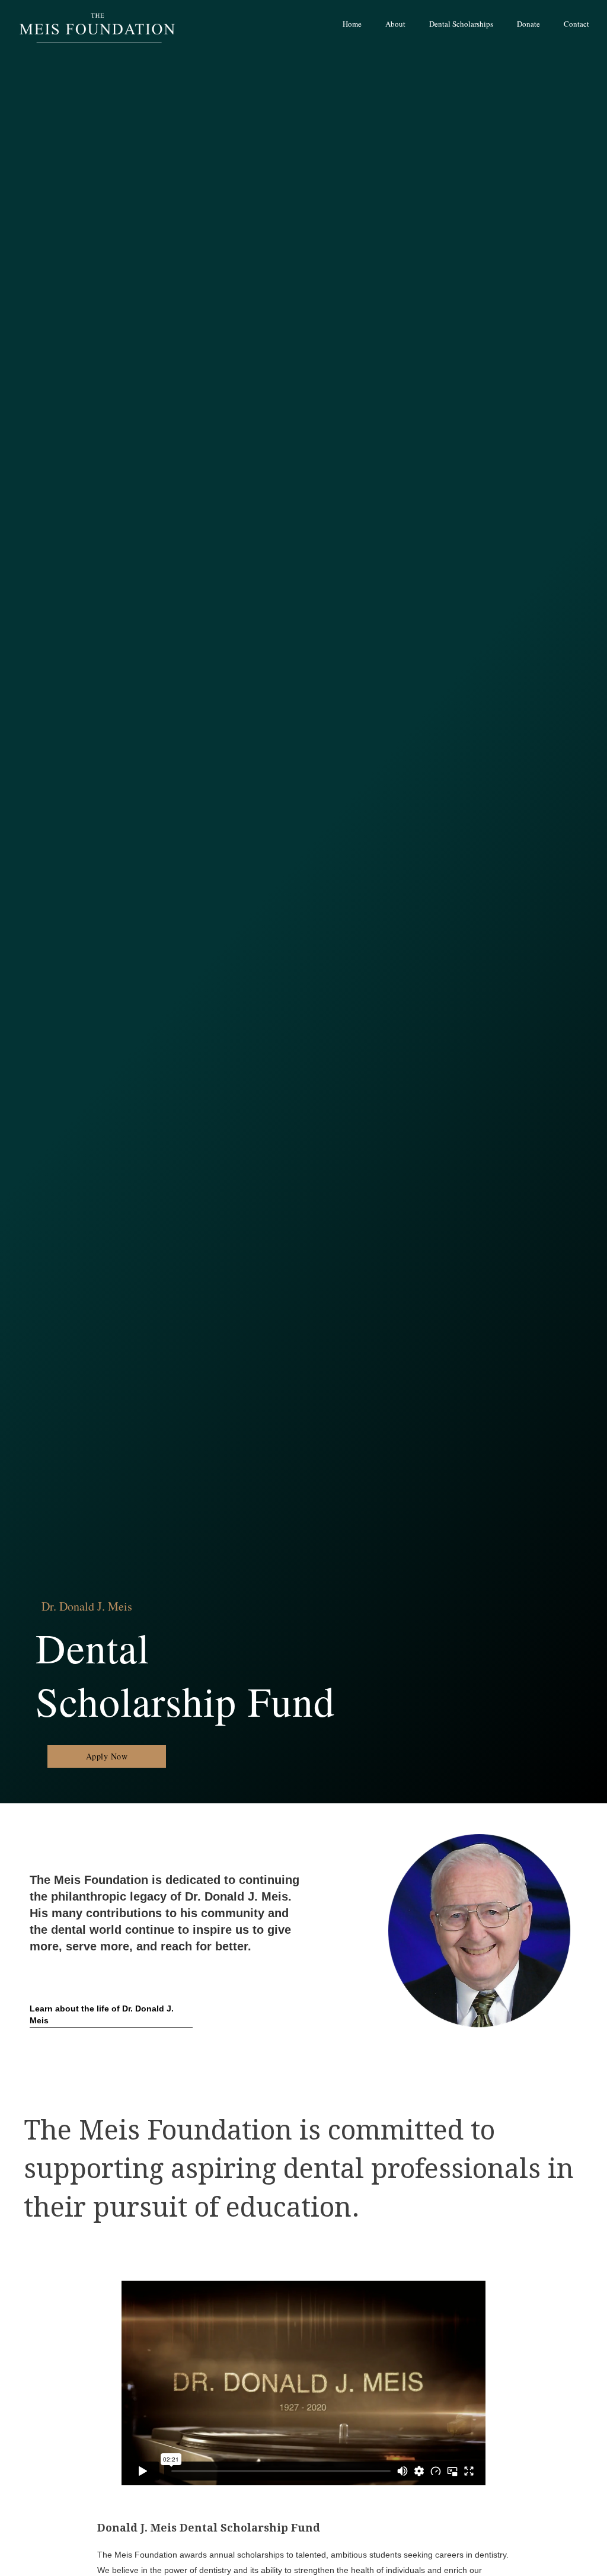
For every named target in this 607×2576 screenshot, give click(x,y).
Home (352, 24)
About (395, 24)
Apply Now (107, 1756)
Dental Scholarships (461, 24)
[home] (95, 25)
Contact (576, 24)
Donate (528, 24)
